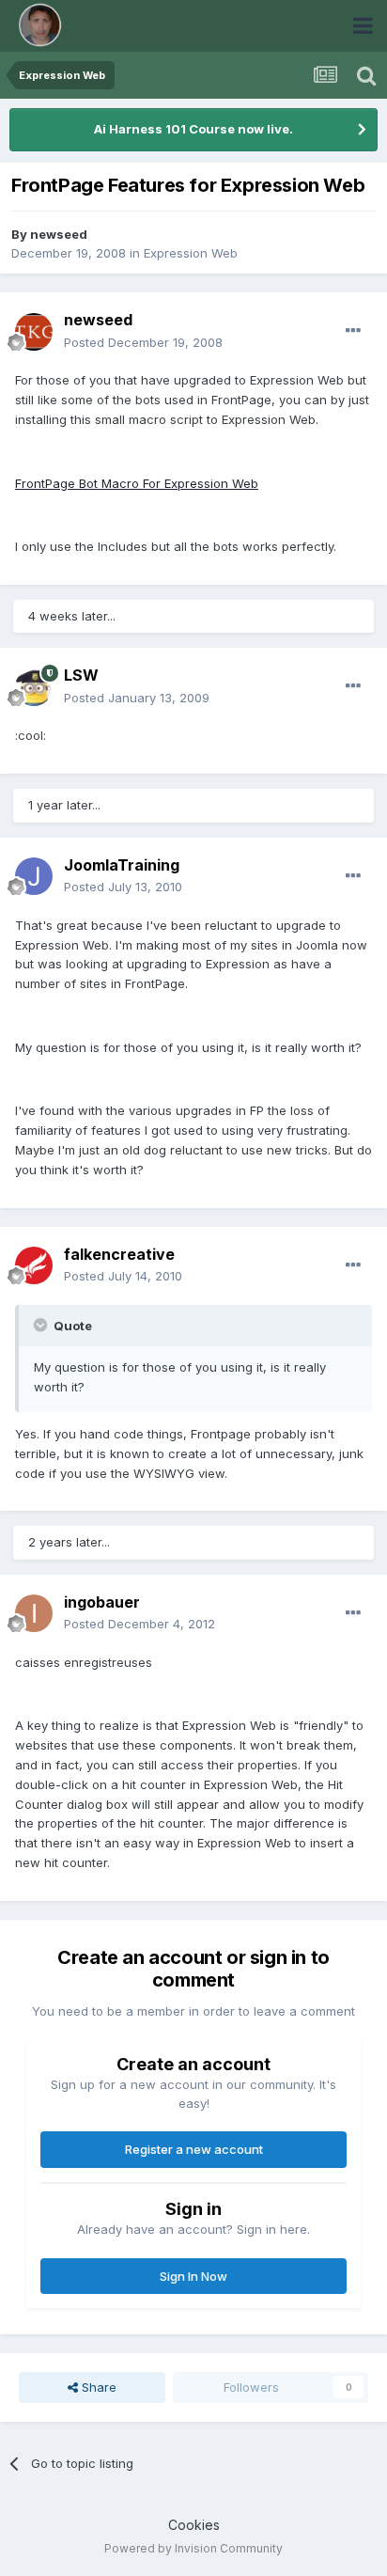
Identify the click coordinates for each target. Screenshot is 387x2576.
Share (97, 2387)
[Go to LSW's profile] (34, 687)
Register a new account (194, 2149)
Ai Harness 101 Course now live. (193, 129)
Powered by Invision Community (193, 2548)
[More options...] (353, 331)
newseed (59, 234)
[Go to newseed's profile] (34, 332)
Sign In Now (193, 2276)
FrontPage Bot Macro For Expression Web (137, 483)
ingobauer (102, 1602)
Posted (143, 342)
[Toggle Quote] (42, 1325)
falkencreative (119, 1254)
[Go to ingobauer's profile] (34, 1613)
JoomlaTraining (122, 865)
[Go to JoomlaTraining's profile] (34, 876)
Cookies (194, 2525)
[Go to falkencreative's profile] (34, 1265)
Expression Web (191, 253)
